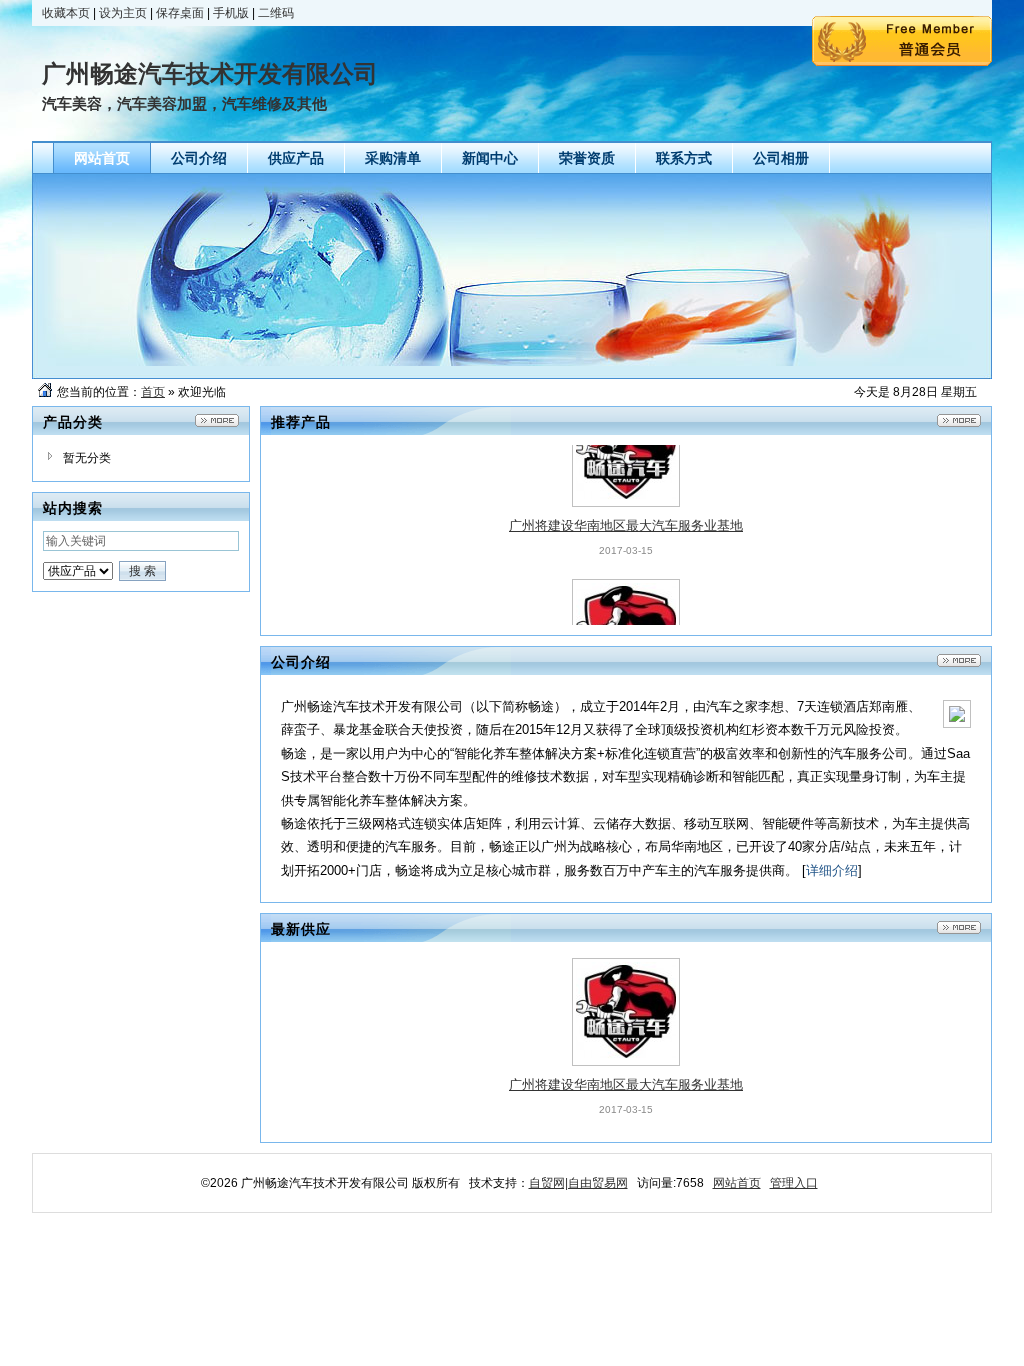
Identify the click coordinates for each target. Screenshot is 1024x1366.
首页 (153, 392)
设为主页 (123, 13)
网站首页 (737, 1183)
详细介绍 (832, 870)
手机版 (231, 13)
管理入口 (794, 1183)
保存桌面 (180, 13)
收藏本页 (66, 13)
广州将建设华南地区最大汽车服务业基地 (626, 494)
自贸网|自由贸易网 (578, 1183)
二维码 (276, 13)
